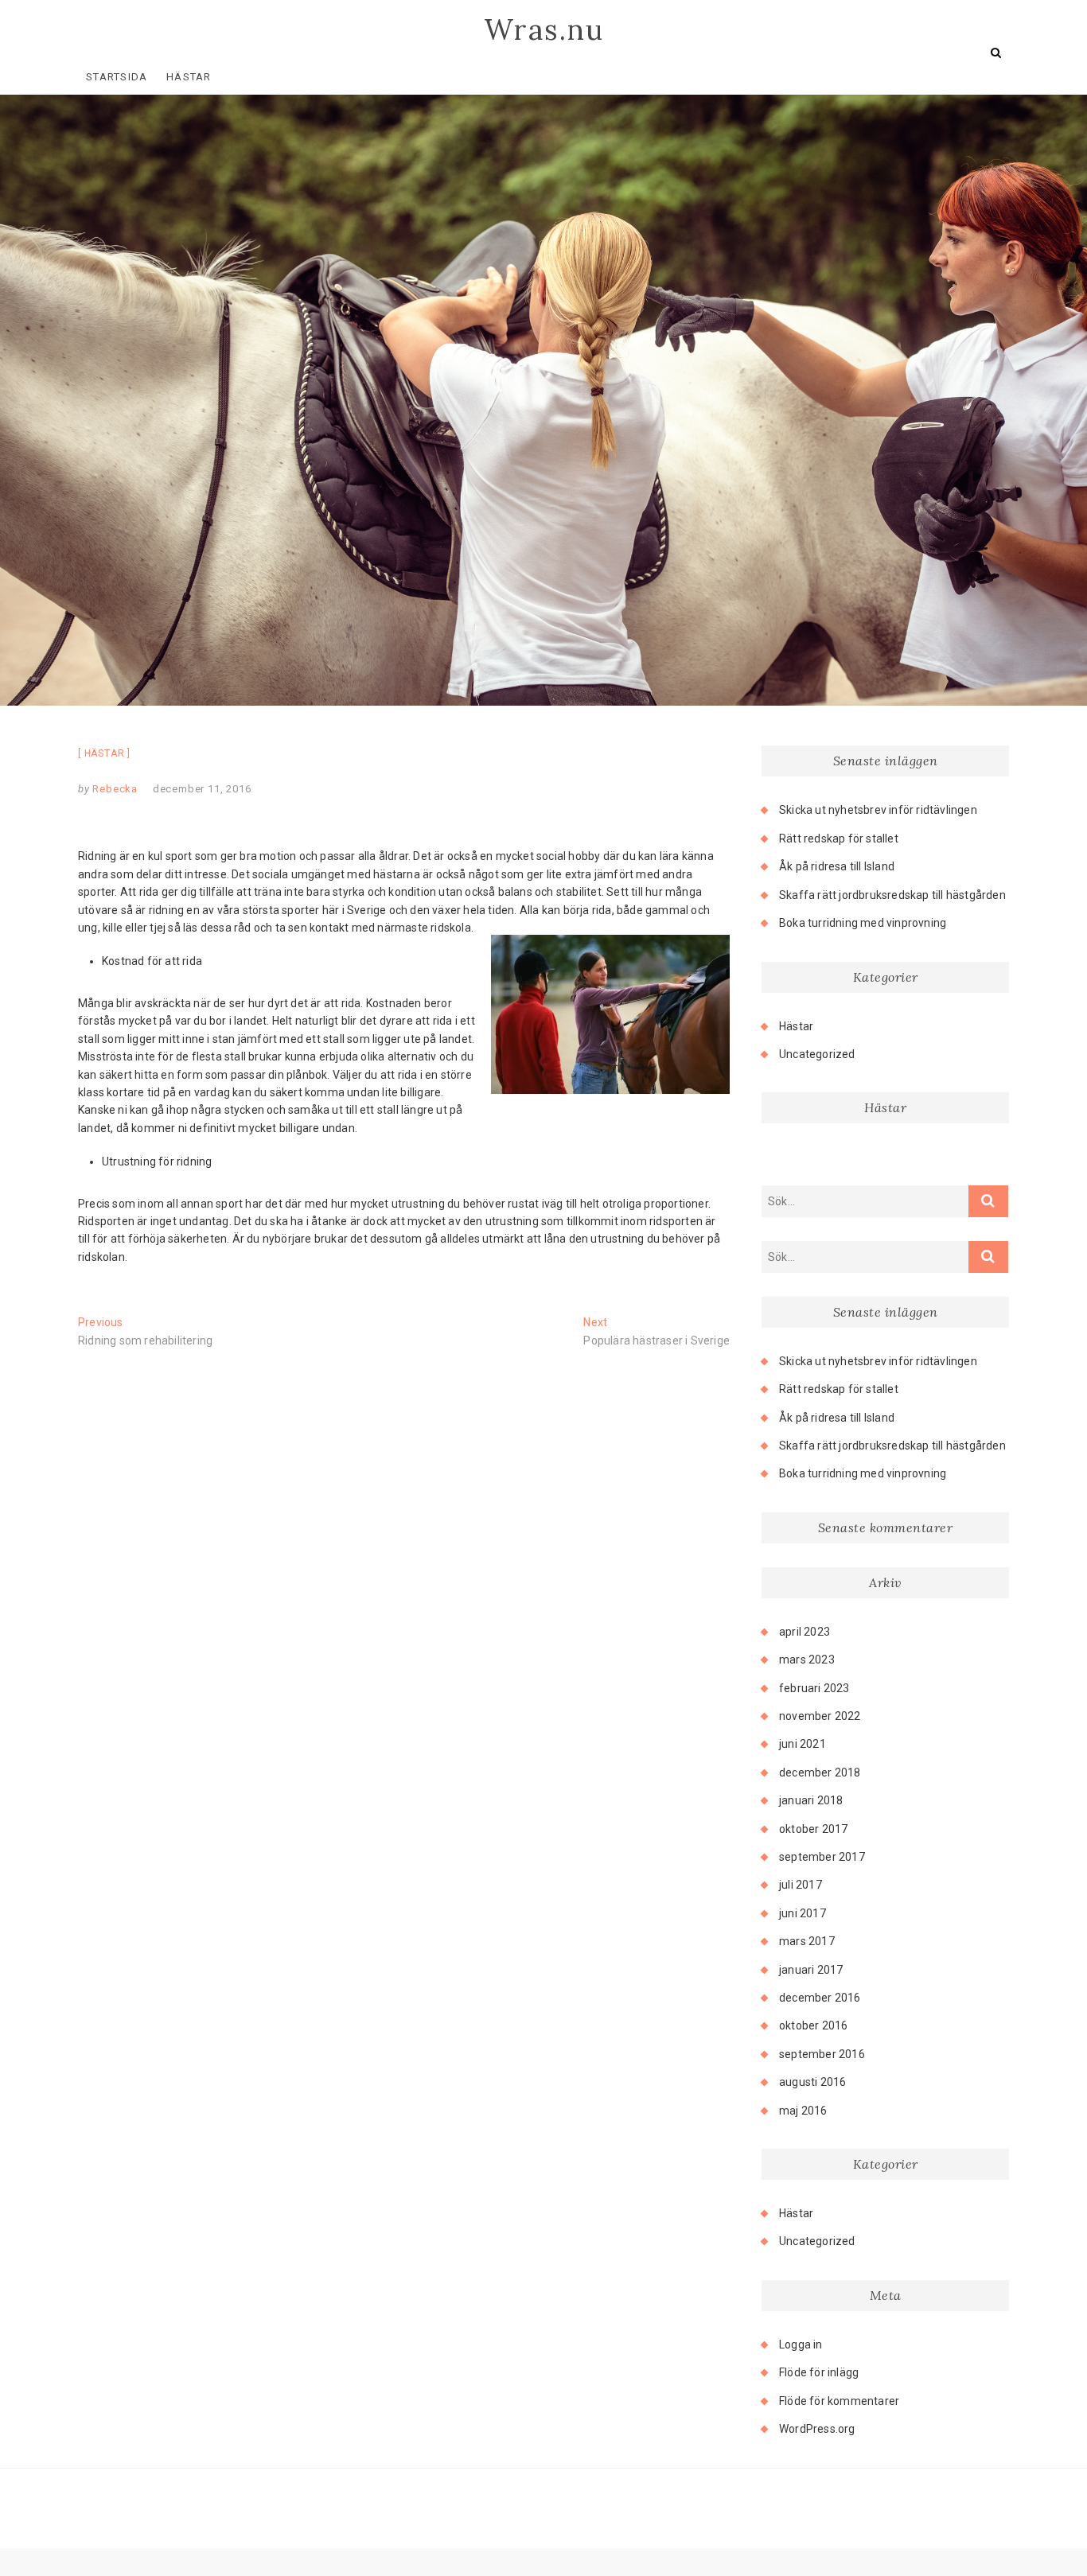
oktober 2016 (813, 2025)
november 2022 (820, 1716)
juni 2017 (803, 1913)
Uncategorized (817, 1054)
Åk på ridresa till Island (837, 866)
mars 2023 (807, 1660)
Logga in (801, 2344)
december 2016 (820, 1998)
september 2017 (822, 1857)
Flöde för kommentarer (839, 2401)
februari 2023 (814, 1688)
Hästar (189, 77)
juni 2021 (803, 1744)
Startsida (117, 77)
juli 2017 (801, 1885)
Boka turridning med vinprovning (863, 923)
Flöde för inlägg (819, 2372)
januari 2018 (811, 1800)
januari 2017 (811, 1970)
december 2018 (820, 1772)
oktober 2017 (813, 1829)
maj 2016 (803, 2111)
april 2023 (805, 1632)
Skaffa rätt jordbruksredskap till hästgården (892, 895)
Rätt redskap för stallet (839, 839)
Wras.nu (544, 29)
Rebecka (114, 789)
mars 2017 (807, 1941)
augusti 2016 (812, 2082)
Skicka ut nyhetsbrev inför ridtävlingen (878, 810)
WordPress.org (817, 2429)
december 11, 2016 (202, 789)
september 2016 (822, 2054)
